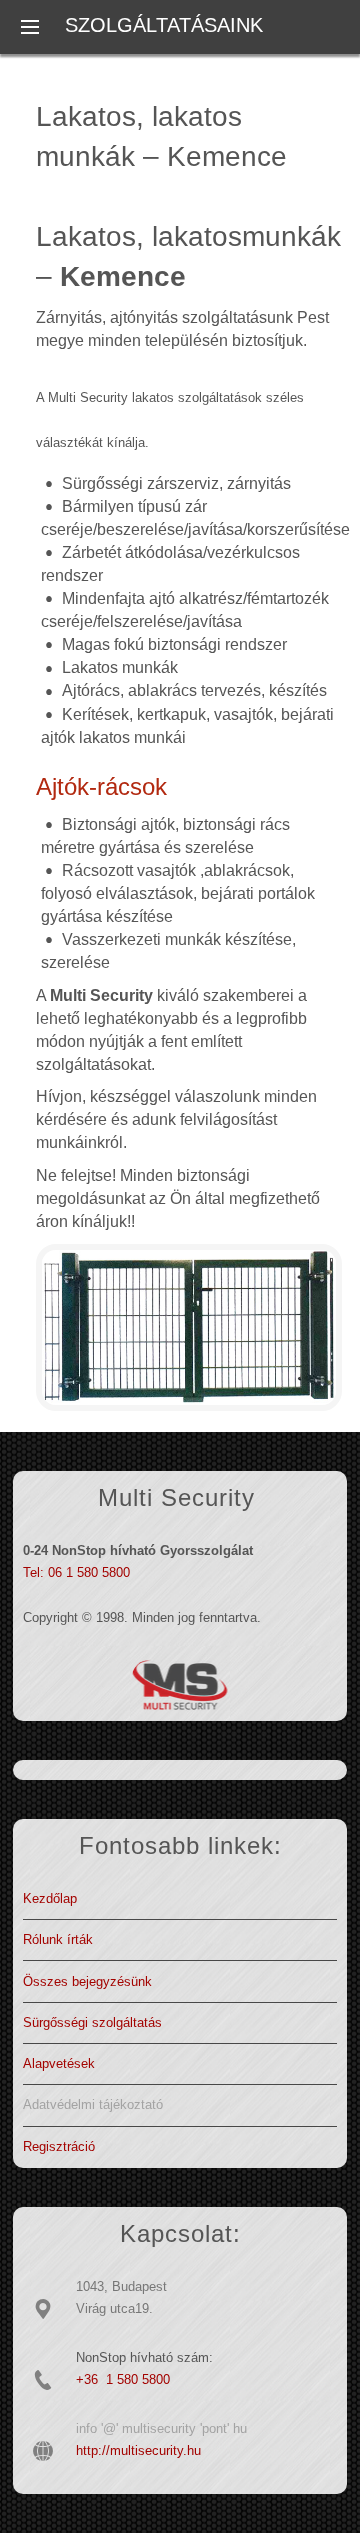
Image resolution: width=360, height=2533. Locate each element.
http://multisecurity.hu (138, 2450)
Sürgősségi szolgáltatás (92, 2022)
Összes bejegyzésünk (87, 1981)
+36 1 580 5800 (123, 2379)
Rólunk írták (58, 1939)
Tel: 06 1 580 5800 (76, 1572)
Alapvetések (59, 2063)
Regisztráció (59, 2146)
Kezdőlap (50, 1898)
